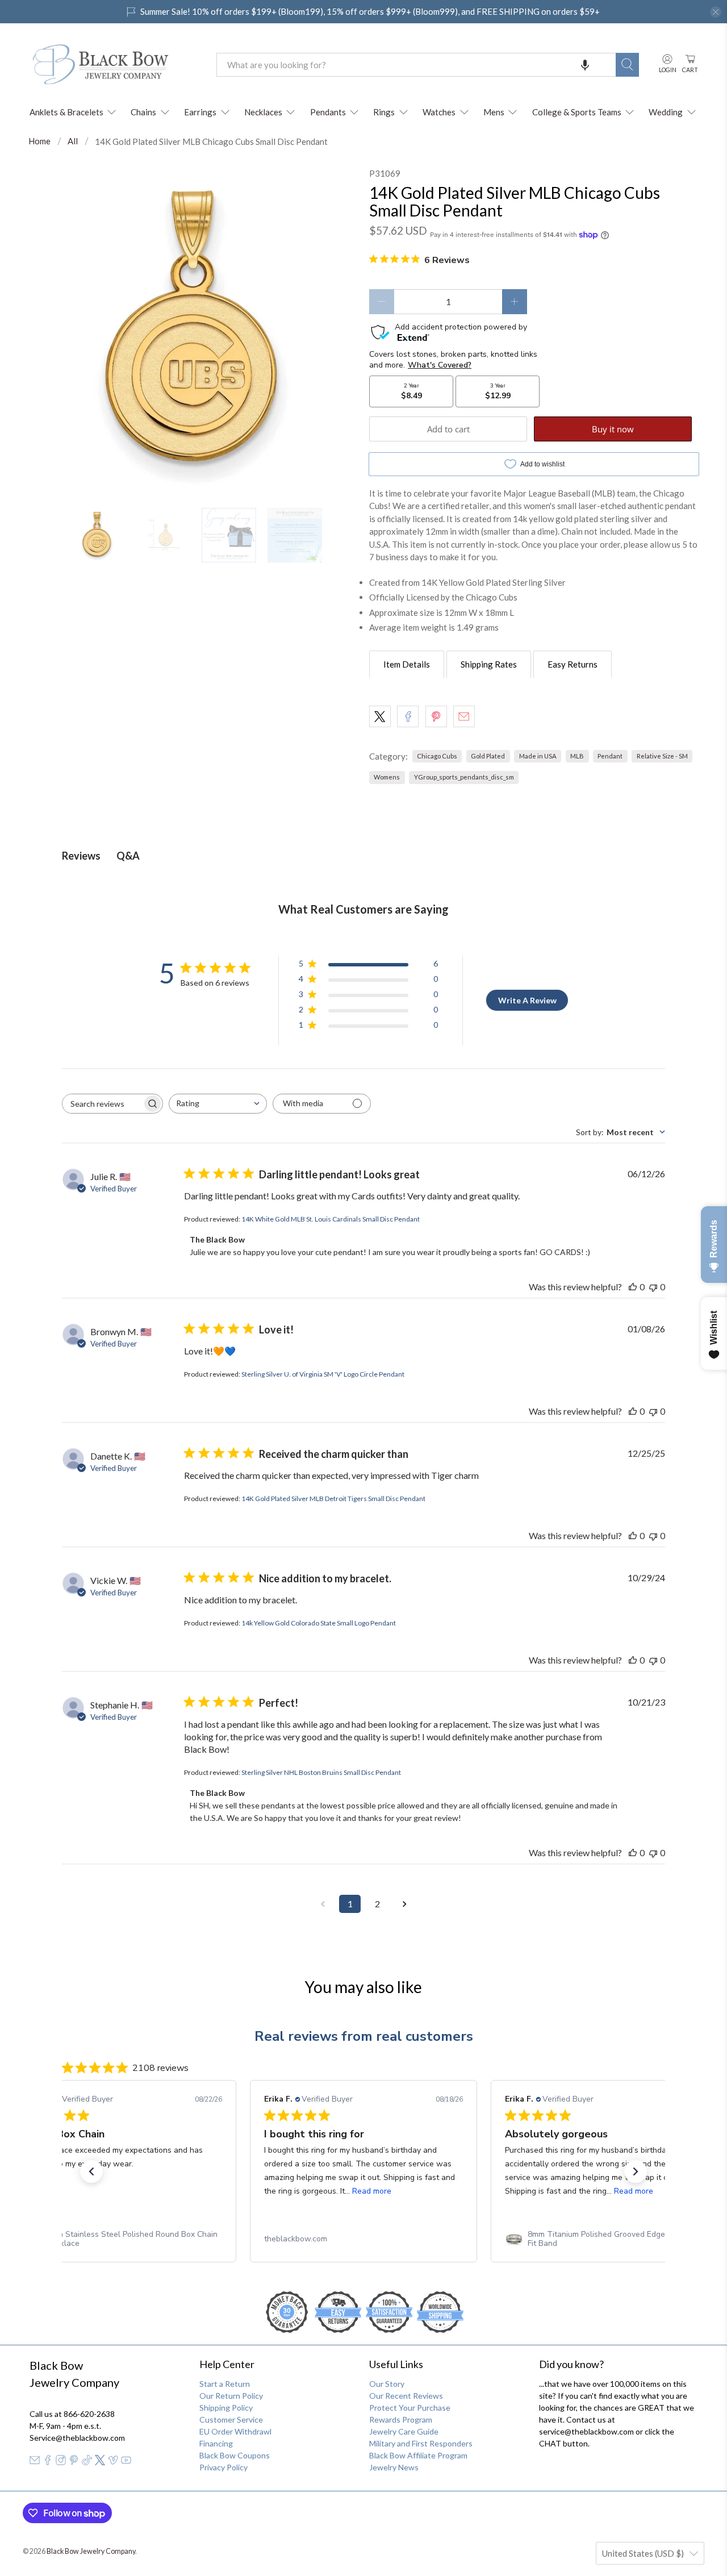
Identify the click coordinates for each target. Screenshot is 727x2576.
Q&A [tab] (128, 856)
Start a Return (225, 2384)
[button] (585, 65)
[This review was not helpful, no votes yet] (653, 1287)
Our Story (387, 2384)
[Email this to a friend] (464, 716)
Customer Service (231, 2419)
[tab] (407, 664)
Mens (494, 112)
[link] (123, 2239)
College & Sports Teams (577, 112)
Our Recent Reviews (406, 2396)
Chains (143, 112)
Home (39, 141)
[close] (716, 12)
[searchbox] (102, 1104)
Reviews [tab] (81, 856)
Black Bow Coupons (235, 2455)
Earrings (200, 112)
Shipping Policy (226, 2408)
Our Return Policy (231, 2396)
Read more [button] (372, 2191)
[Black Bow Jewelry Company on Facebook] (48, 2462)
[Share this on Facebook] (408, 716)
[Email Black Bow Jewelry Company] (35, 2462)
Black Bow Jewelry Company (91, 2551)
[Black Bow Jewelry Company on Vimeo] (113, 2462)
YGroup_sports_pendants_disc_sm (464, 777)
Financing (216, 2443)
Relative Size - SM (662, 756)
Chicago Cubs (437, 756)
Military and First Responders (421, 2443)
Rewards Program (401, 2419)
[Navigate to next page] (404, 1904)
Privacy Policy (223, 2467)
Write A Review (527, 1000)
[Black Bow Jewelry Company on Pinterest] (74, 2462)
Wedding (666, 112)
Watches (439, 112)
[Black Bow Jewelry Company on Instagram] (61, 2462)
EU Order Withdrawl (235, 2431)
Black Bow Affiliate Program (418, 2455)
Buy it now (613, 429)
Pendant (610, 756)
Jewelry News (394, 2467)
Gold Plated (488, 756)
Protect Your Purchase (410, 2408)
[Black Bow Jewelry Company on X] (100, 2462)
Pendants (328, 112)
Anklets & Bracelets (66, 112)
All (73, 141)
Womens (387, 777)
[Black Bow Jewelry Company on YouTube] (126, 2462)
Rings (384, 112)
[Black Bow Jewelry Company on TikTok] (87, 2462)
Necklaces (263, 112)
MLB (577, 756)
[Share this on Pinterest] (436, 716)
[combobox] (416, 65)
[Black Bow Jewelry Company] (114, 65)
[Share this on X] (380, 716)
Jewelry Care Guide (404, 2431)
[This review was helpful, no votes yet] (633, 1287)
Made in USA (538, 756)
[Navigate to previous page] (323, 1904)
